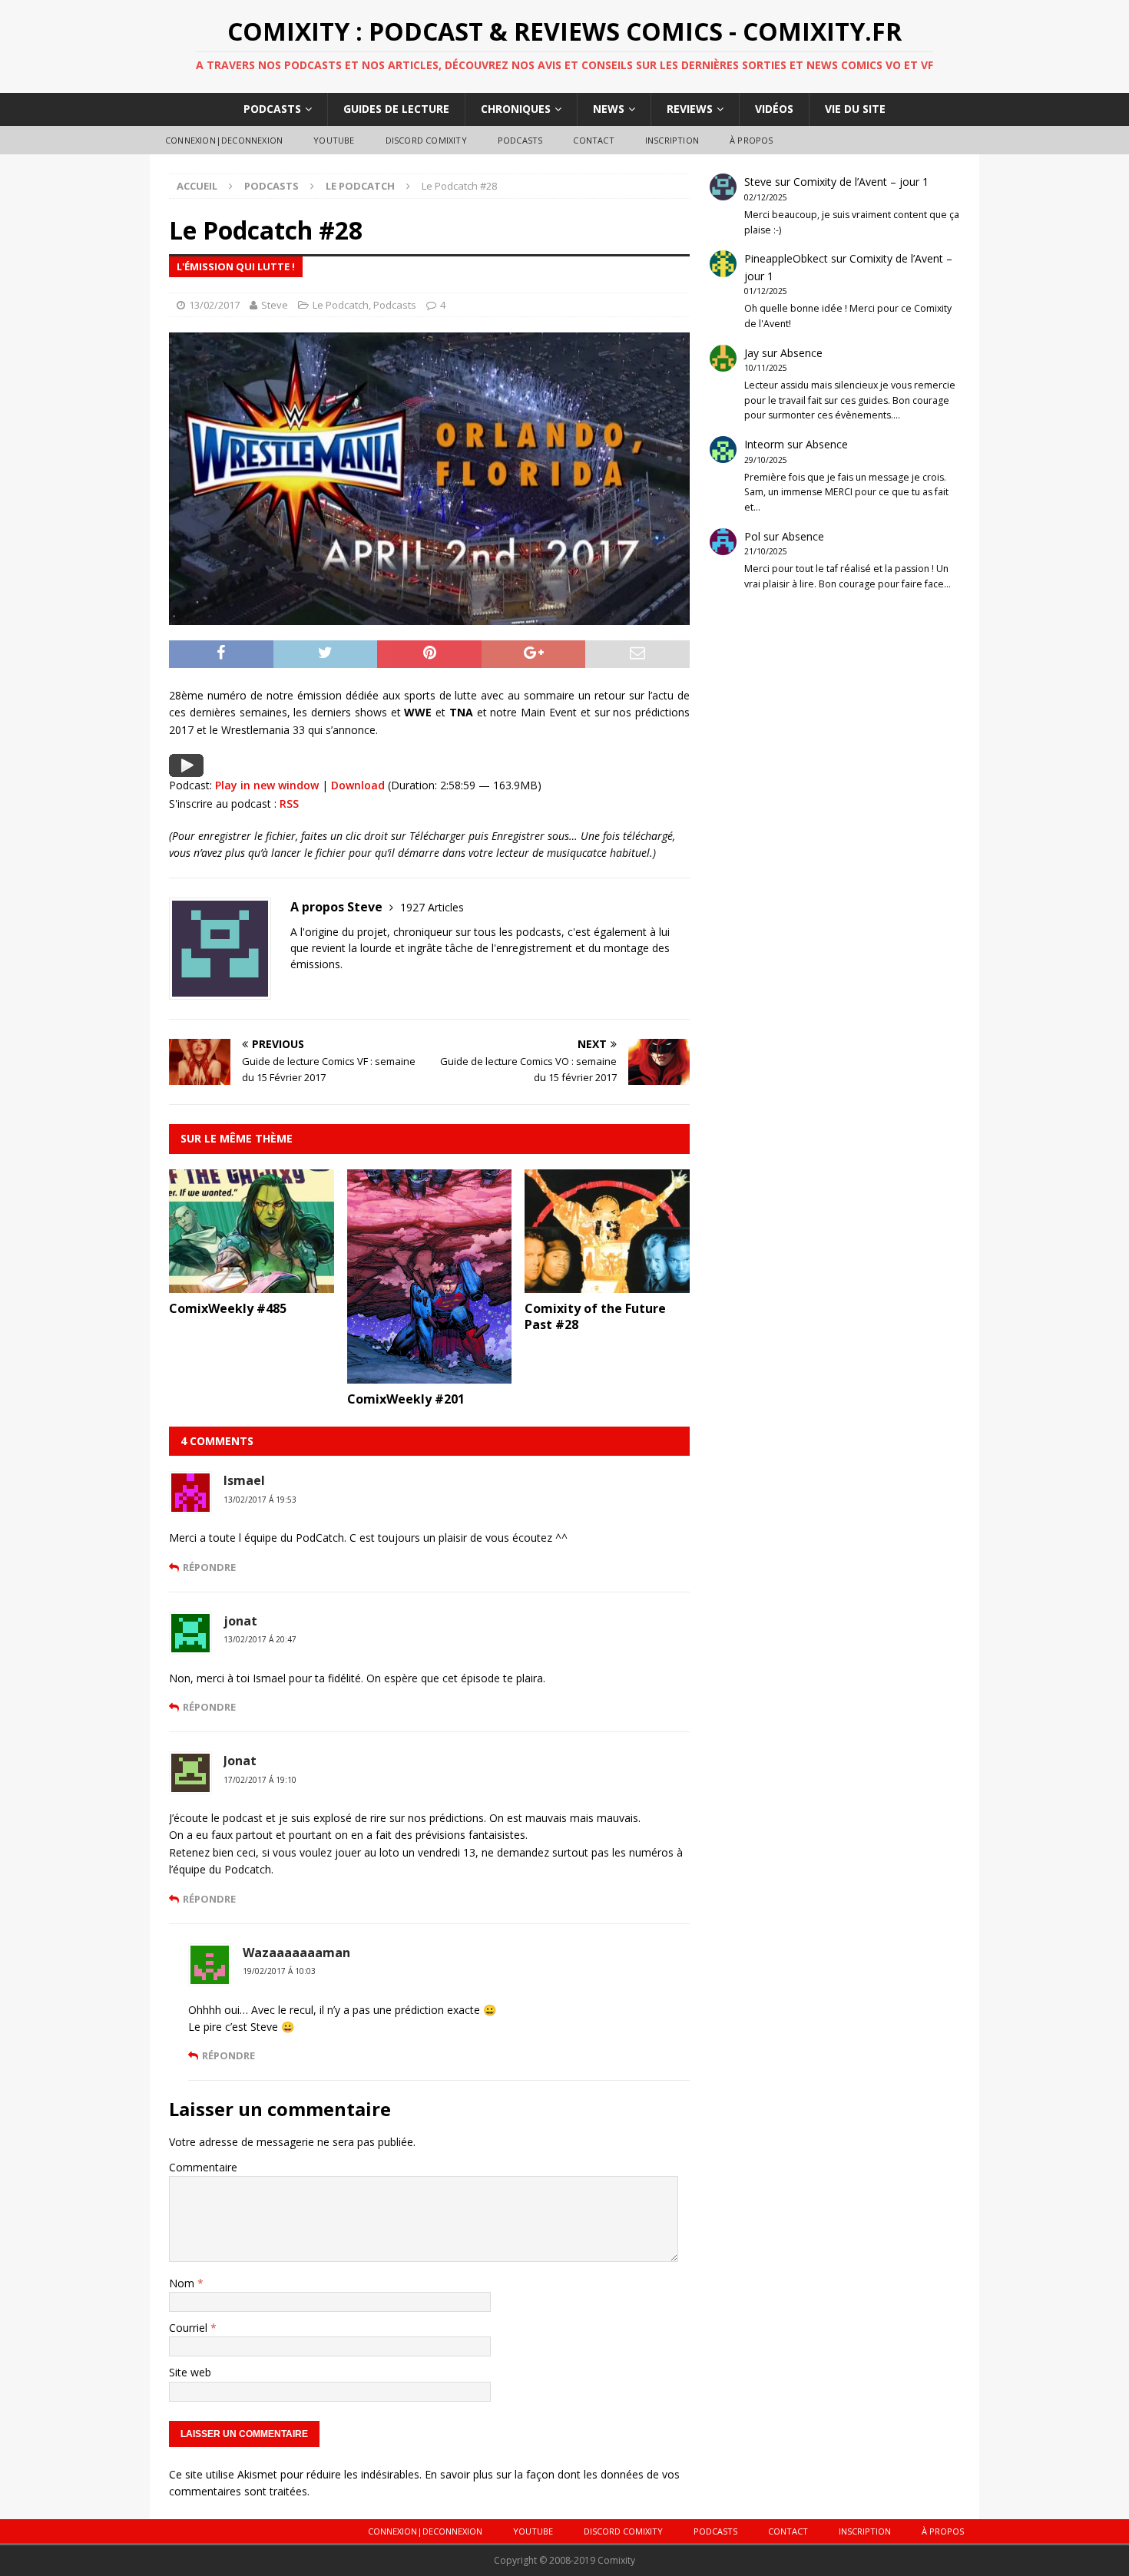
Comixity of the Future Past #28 (595, 1316)
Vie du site (855, 109)
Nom (183, 2283)
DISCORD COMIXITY (426, 140)
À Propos (752, 140)
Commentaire (203, 2167)
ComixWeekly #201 (406, 1399)
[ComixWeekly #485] (252, 1284)
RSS (289, 804)
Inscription (672, 140)
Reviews (690, 109)
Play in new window (267, 785)
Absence (801, 353)
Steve (275, 305)
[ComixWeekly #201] (430, 1375)
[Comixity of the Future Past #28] (607, 1284)
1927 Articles (432, 907)
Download (358, 785)
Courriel (190, 2328)
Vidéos (774, 109)
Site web (190, 2372)
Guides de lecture (396, 109)
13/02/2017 (214, 305)
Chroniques (516, 109)
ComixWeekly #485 (228, 1308)
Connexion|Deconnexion (224, 140)
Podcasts (272, 109)
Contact (593, 140)
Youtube (334, 140)
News (609, 109)
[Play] (186, 768)
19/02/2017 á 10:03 (279, 1971)
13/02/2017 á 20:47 (260, 1639)
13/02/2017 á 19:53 (260, 1500)
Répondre (209, 1567)
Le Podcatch (341, 305)
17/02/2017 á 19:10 (260, 1780)
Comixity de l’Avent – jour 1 (861, 182)
